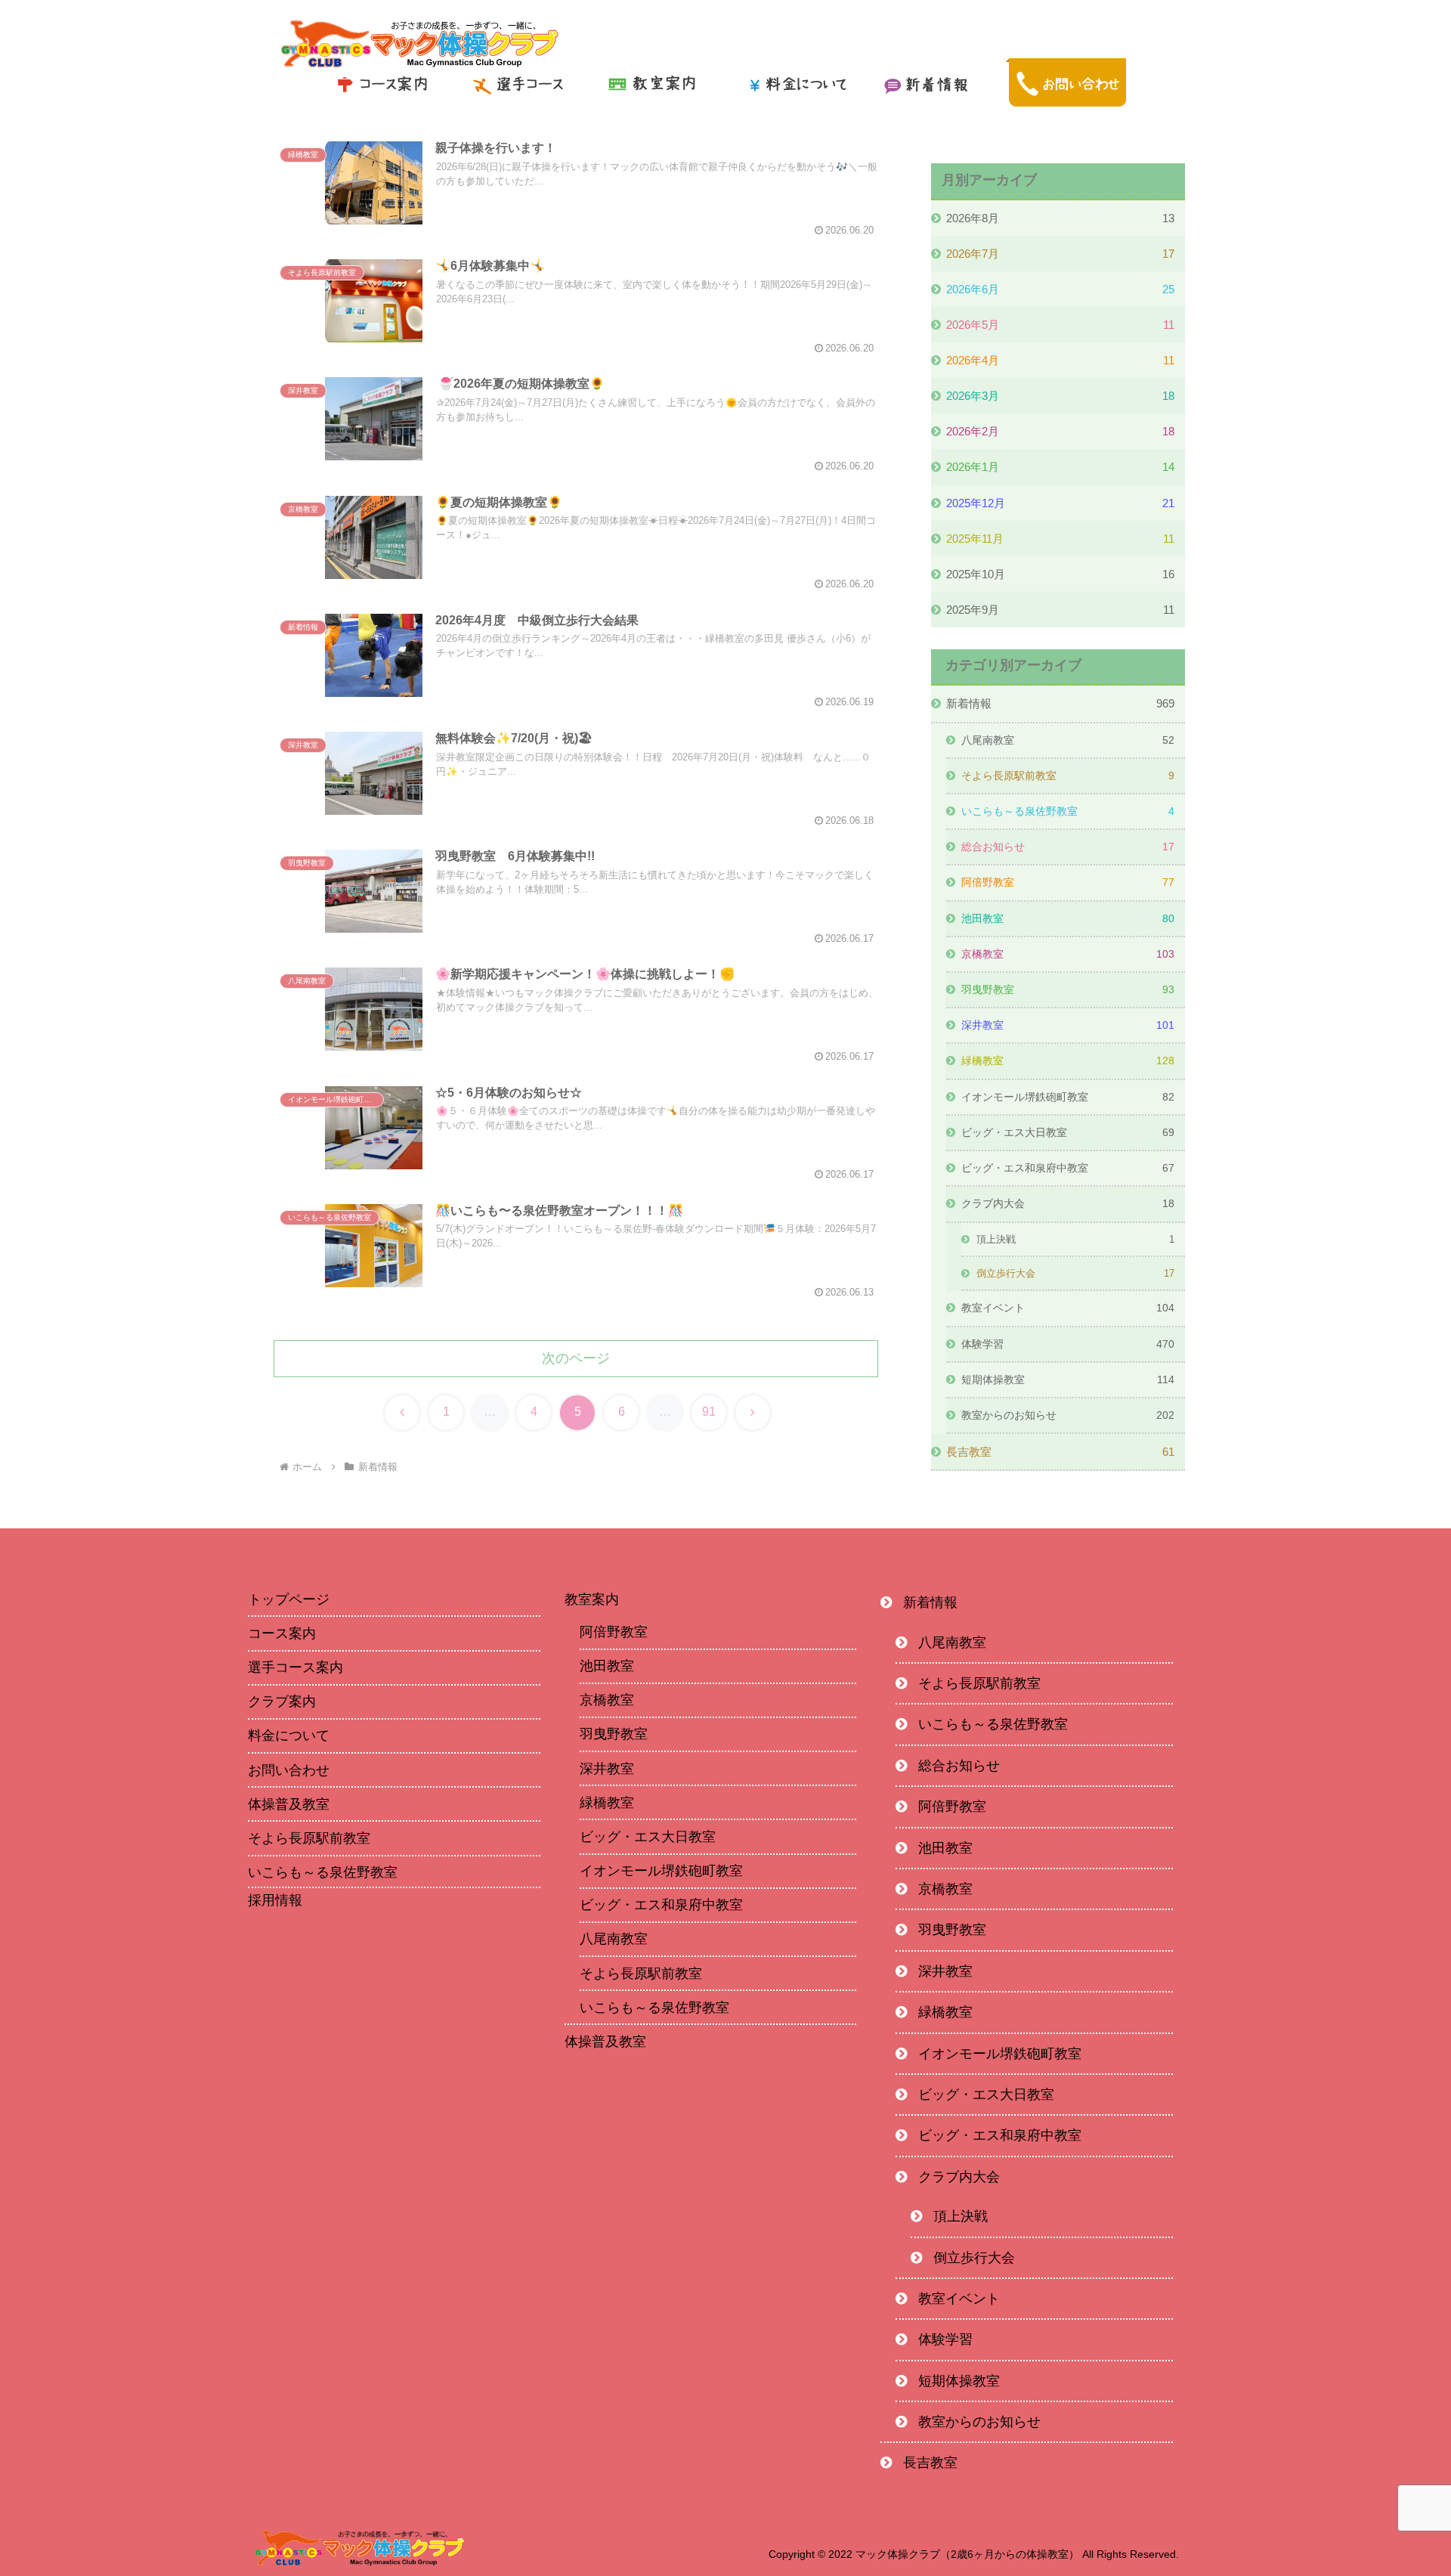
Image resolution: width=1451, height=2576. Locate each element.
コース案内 (282, 1633)
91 (709, 1412)
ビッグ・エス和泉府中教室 (661, 1905)
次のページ (576, 1358)
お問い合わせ (289, 1770)
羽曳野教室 (614, 1734)
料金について (289, 1735)
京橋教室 (607, 1700)
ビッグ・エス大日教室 (648, 1837)
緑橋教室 (607, 1803)
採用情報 (275, 1900)
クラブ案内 (282, 1701)
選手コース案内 (295, 1667)
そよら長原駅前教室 (309, 1838)
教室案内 (592, 1599)
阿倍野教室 (614, 1632)
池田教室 (607, 1666)
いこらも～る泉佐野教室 (323, 1872)
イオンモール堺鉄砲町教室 (661, 1871)
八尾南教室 (614, 1939)
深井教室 (607, 1769)
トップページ (289, 1599)
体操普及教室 (289, 1804)
